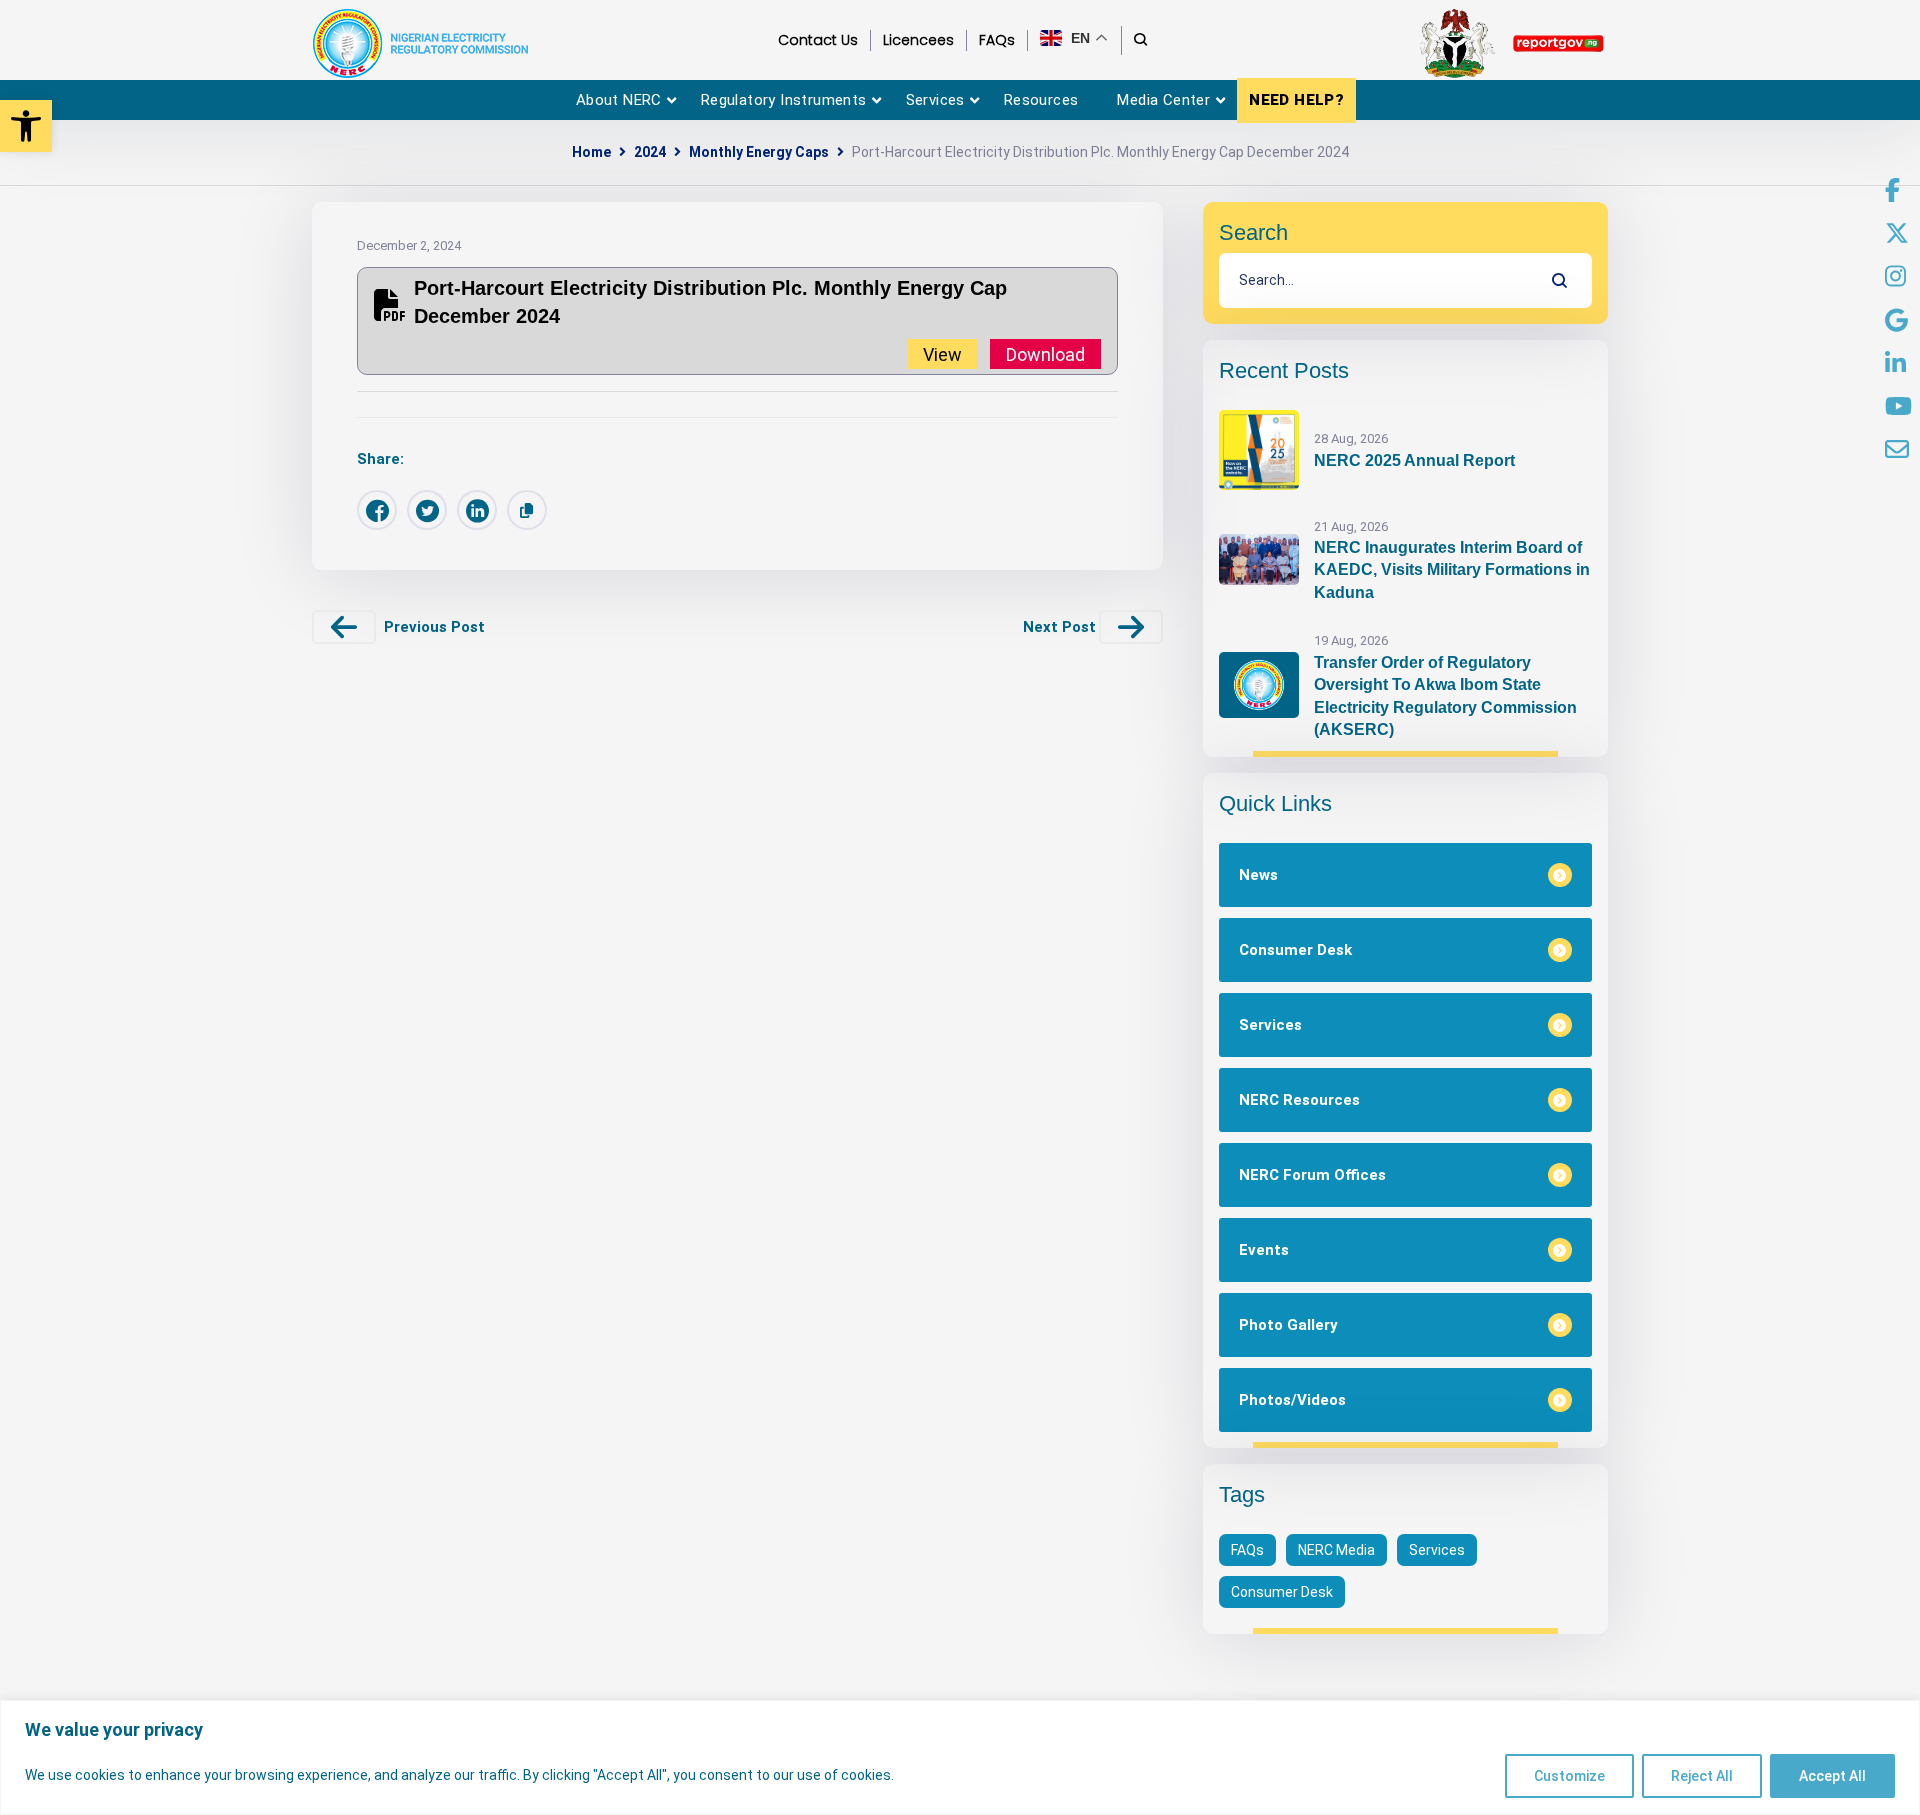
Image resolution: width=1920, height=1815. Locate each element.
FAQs (1247, 1550)
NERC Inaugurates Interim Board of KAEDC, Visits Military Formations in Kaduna (1452, 570)
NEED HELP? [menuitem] (1296, 100)
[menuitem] (1892, 191)
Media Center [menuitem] (1163, 100)
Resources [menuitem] (1041, 100)
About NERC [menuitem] (619, 100)
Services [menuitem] (935, 100)
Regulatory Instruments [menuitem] (784, 100)
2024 (650, 152)
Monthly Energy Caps (759, 152)
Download (1045, 353)
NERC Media (1336, 1550)
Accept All (1832, 1776)
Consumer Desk (1282, 1592)
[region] (960, 1757)
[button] (26, 126)
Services (1437, 1550)
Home (591, 152)
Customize (1569, 1776)
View (942, 353)
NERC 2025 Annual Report (1414, 460)
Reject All (1702, 1776)
